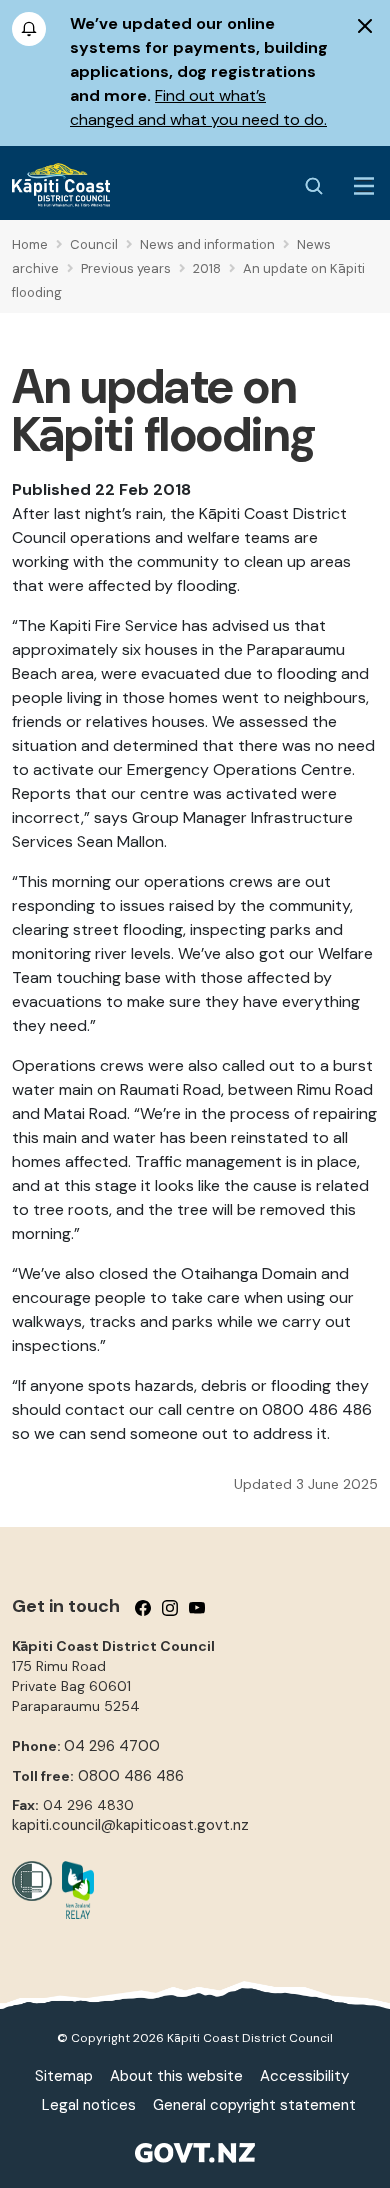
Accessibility (304, 2076)
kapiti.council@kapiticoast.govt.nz (130, 1825)
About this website (176, 2076)
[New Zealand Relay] (73, 1890)
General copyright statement (254, 2105)
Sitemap (64, 2076)
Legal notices (89, 2105)
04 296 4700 (112, 1746)
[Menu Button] (364, 186)
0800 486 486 (131, 1776)
